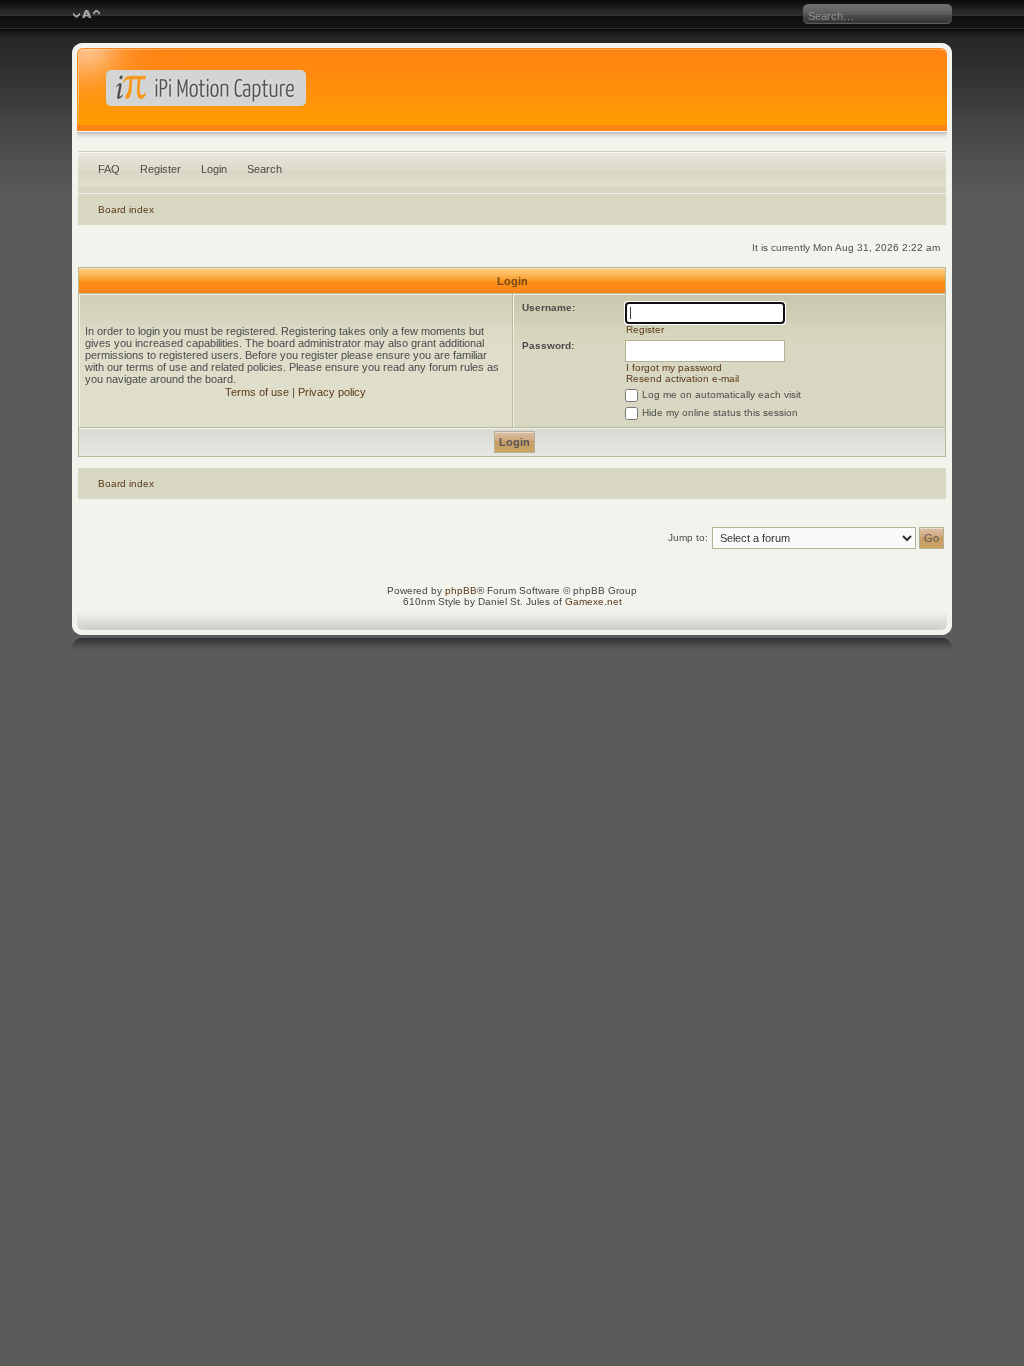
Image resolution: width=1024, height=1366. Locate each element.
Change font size (86, 15)
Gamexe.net (593, 601)
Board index (126, 209)
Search (264, 169)
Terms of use (257, 392)
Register (160, 169)
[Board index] (512, 94)
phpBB (461, 590)
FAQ (109, 169)
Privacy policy (332, 392)
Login (214, 169)
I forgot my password (674, 367)
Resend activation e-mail (682, 378)
